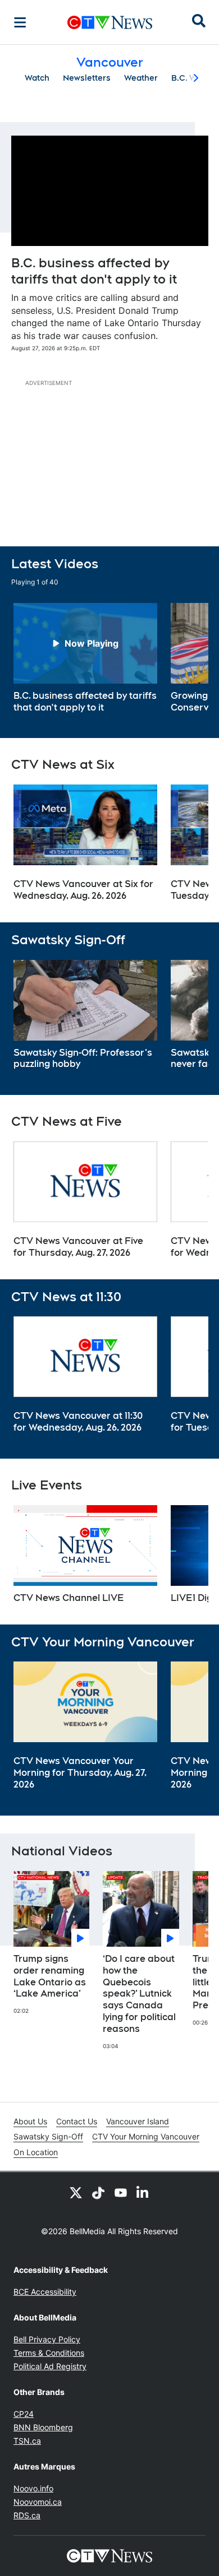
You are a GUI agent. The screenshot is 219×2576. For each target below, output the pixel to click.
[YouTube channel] (121, 2192)
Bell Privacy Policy (47, 2339)
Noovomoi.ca (38, 2502)
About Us (30, 2121)
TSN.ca (27, 2441)
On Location (36, 2152)
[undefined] (85, 658)
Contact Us (77, 2121)
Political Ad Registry (50, 2366)
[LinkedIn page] (143, 2192)
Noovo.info (33, 2488)
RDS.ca (27, 2515)
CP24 (24, 2414)
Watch (37, 78)
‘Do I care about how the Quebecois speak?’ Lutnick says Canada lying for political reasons (139, 1994)
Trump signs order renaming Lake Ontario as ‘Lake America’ (50, 1976)
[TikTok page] (98, 2192)
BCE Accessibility (45, 2292)
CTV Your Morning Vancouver (146, 2136)
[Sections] (20, 22)
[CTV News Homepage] (110, 22)
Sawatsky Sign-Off (48, 2136)
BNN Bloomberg (43, 2427)
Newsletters (87, 78)
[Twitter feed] (76, 2192)
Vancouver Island (138, 2121)
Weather (141, 78)
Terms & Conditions (49, 2353)
